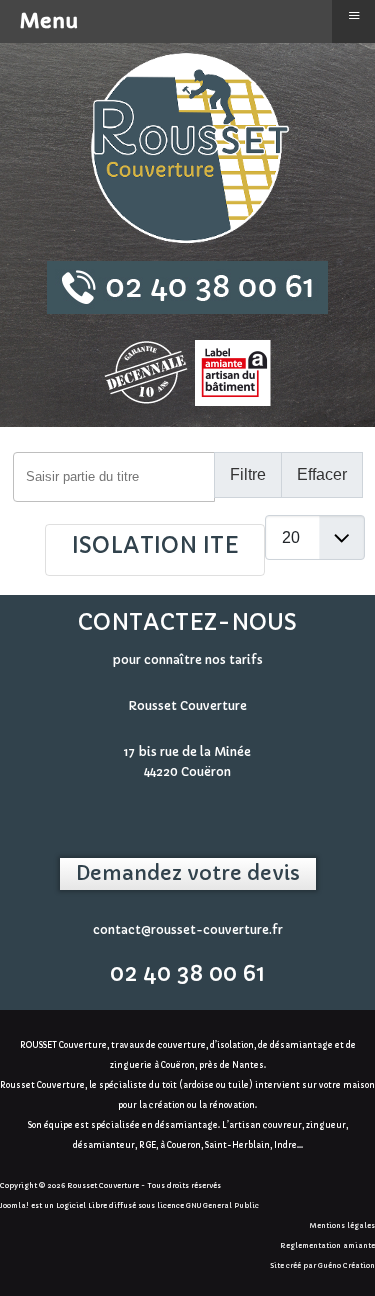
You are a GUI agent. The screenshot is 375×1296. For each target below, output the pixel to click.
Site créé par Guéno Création (322, 1265)
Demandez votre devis (188, 873)
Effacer (322, 474)
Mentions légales (342, 1225)
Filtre (248, 474)
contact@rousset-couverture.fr (188, 929)
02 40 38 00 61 (187, 973)
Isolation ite (155, 545)
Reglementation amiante (327, 1245)
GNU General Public (222, 1205)
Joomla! (14, 1205)
